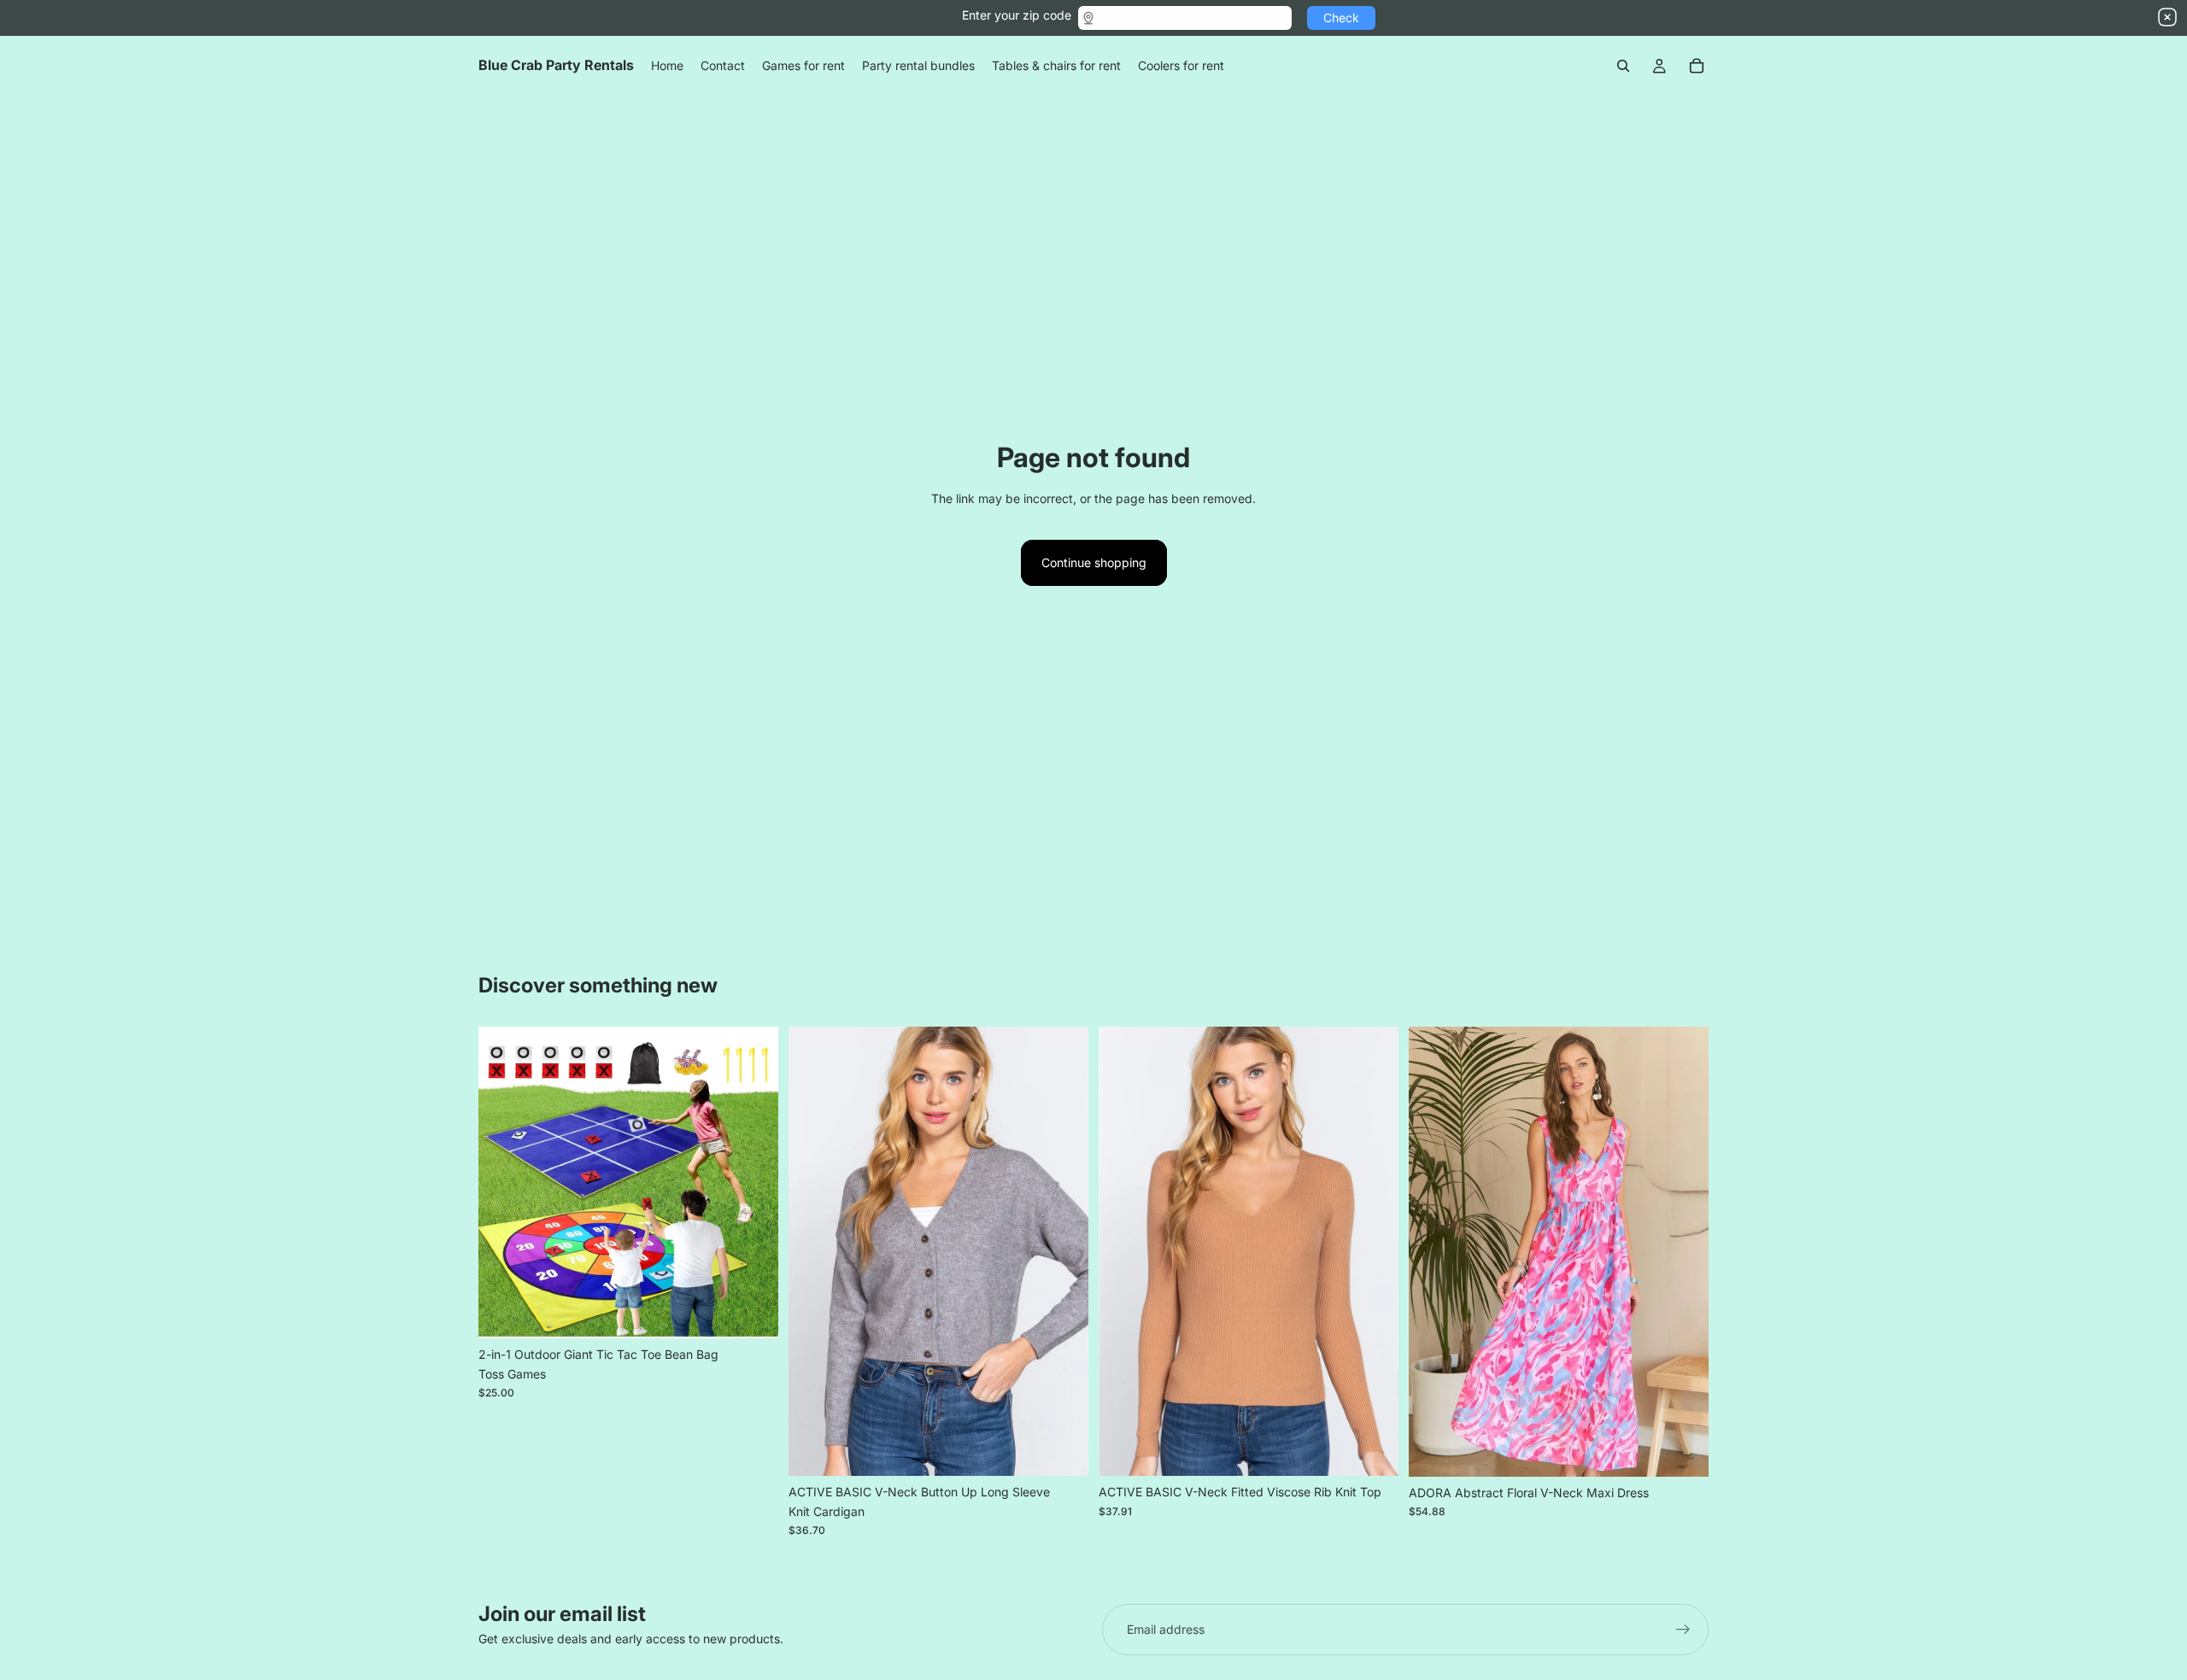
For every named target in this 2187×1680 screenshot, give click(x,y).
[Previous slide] (504, 1183)
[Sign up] (1683, 1630)
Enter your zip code (1017, 15)
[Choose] (1062, 1450)
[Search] (1623, 66)
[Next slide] (753, 1183)
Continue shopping (1094, 562)
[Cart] (1697, 66)
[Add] (752, 1312)
